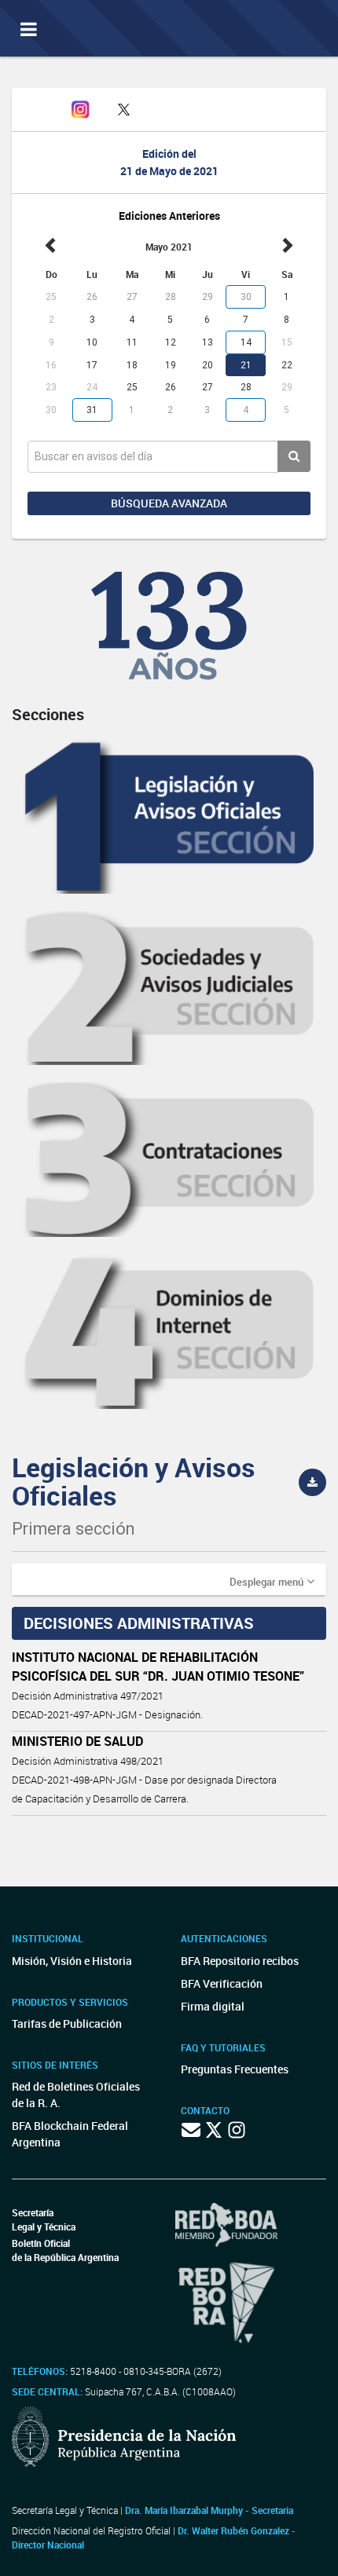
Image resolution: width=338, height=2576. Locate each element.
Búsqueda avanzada (169, 503)
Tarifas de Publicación (67, 2023)
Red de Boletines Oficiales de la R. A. (76, 2095)
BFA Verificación (222, 1983)
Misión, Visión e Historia (72, 1961)
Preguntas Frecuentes (235, 2069)
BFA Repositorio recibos (240, 1961)
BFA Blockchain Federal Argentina (70, 2134)
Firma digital (213, 2006)
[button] (272, 1581)
